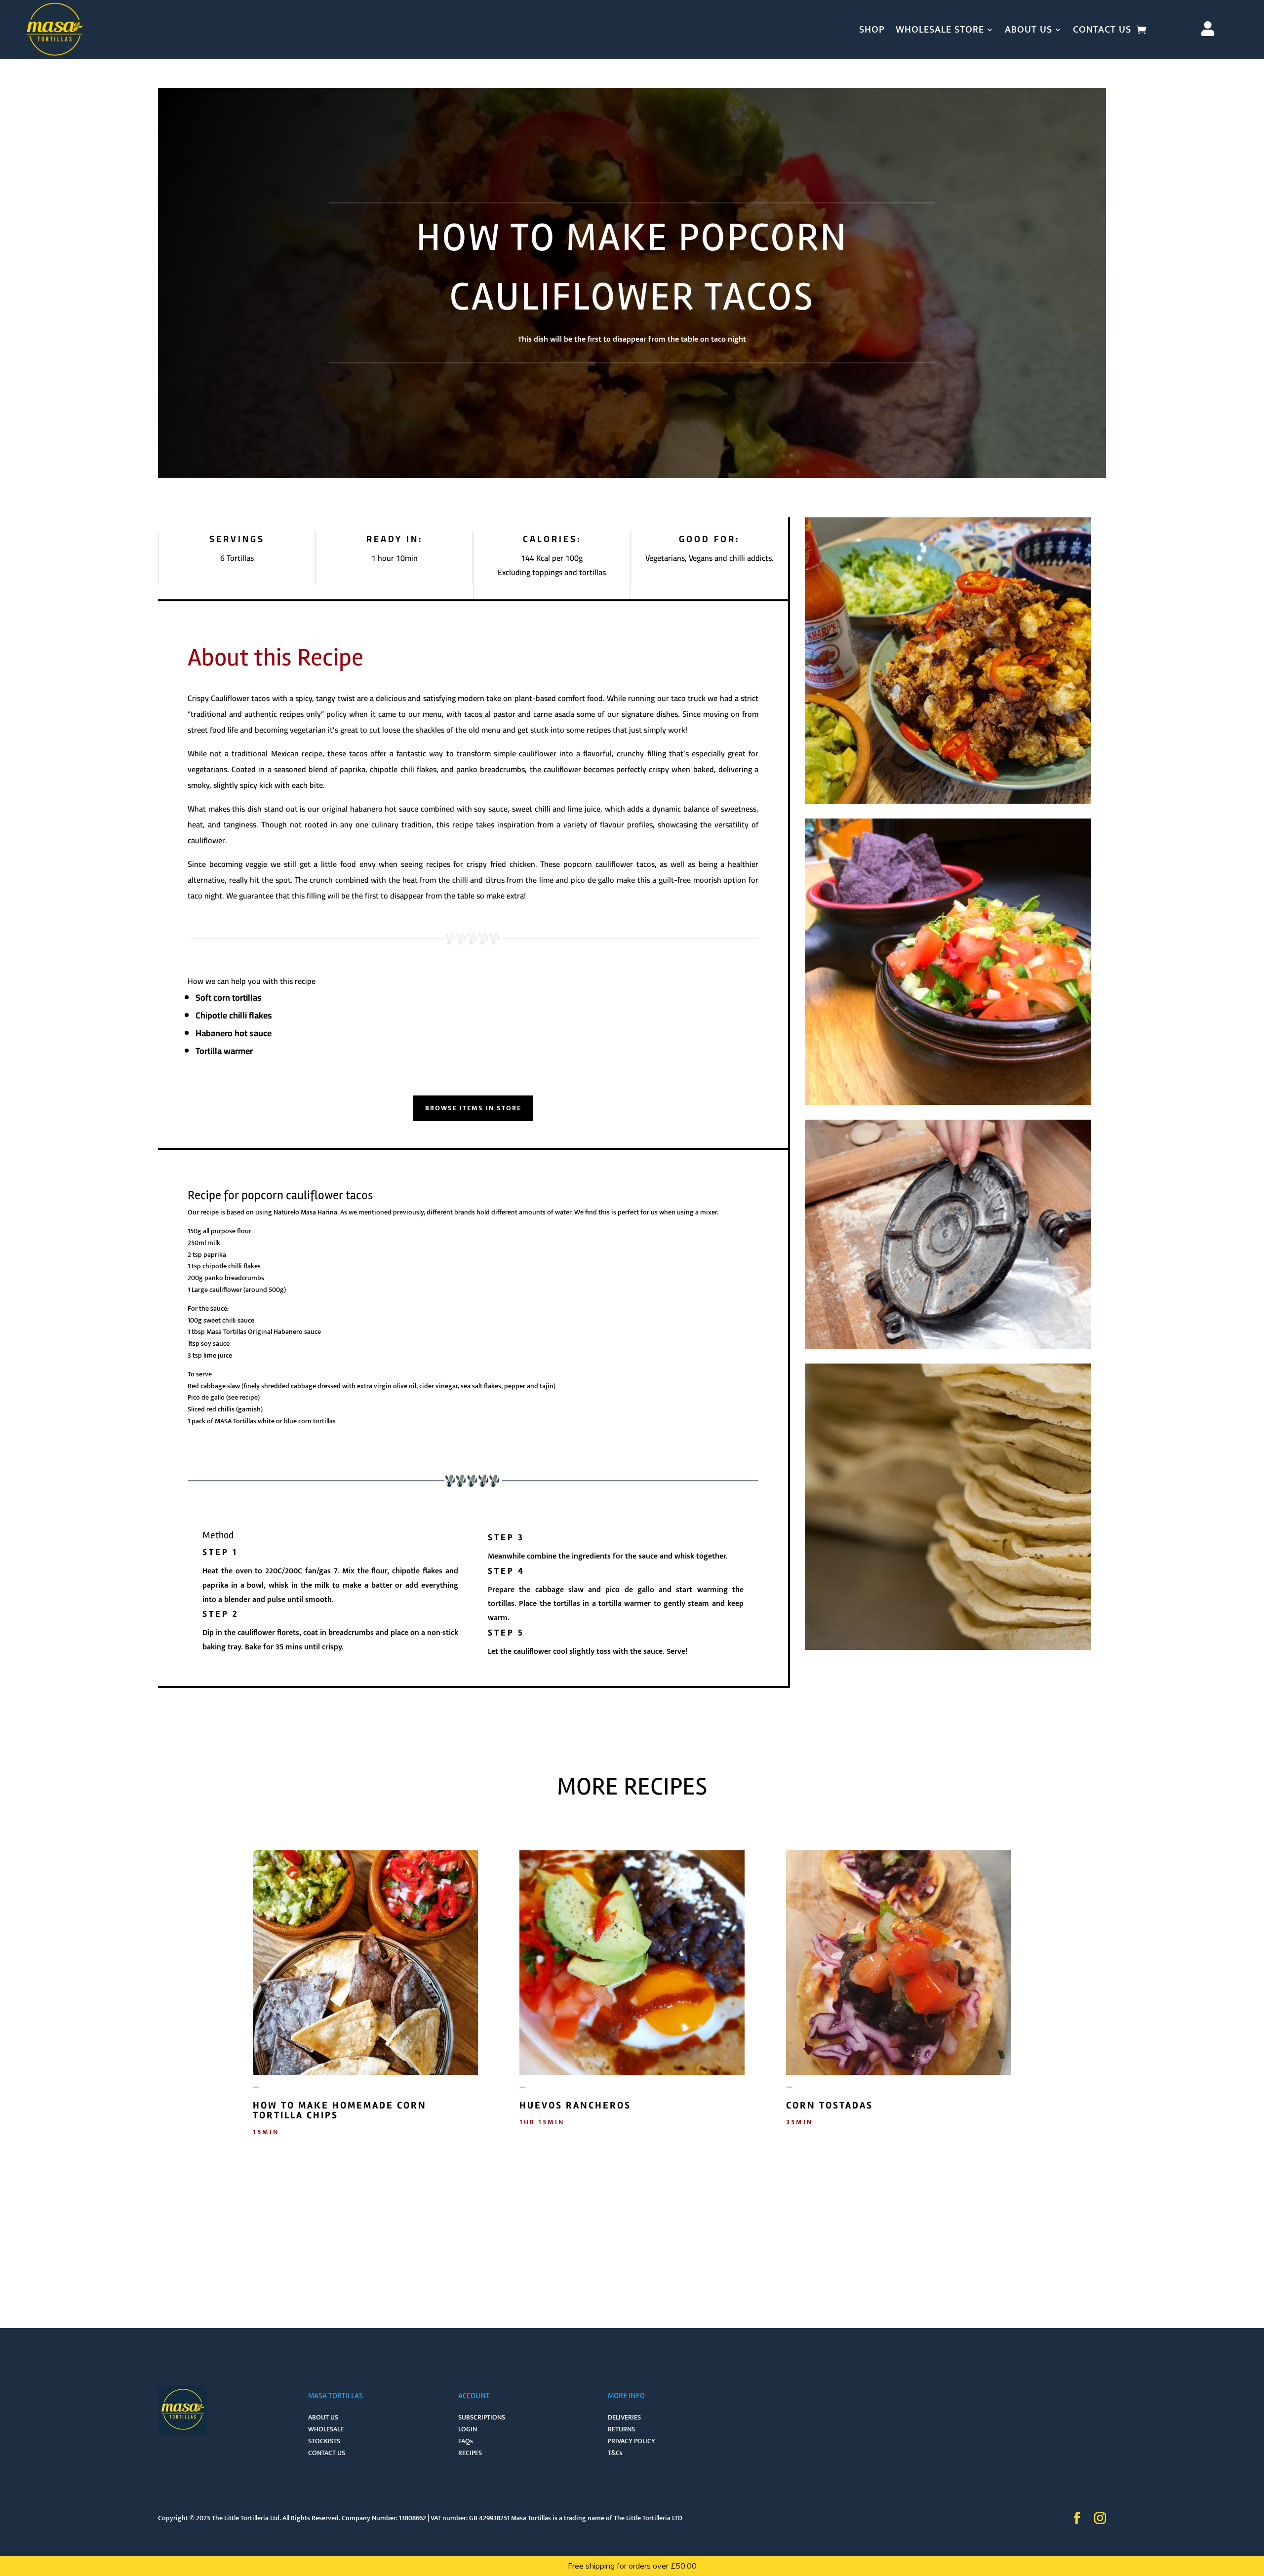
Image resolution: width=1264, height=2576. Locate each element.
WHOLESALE (326, 2429)
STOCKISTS (324, 2441)
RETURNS (621, 2429)
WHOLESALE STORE (940, 30)
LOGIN (468, 2429)
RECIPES (470, 2453)
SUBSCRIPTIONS (482, 2417)
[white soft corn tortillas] (948, 1650)
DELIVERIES (624, 2417)
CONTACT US (1102, 30)
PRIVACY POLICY (632, 2441)
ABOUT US (1028, 30)
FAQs (466, 2441)
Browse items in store (473, 1108)
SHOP (872, 30)
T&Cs (615, 2453)
